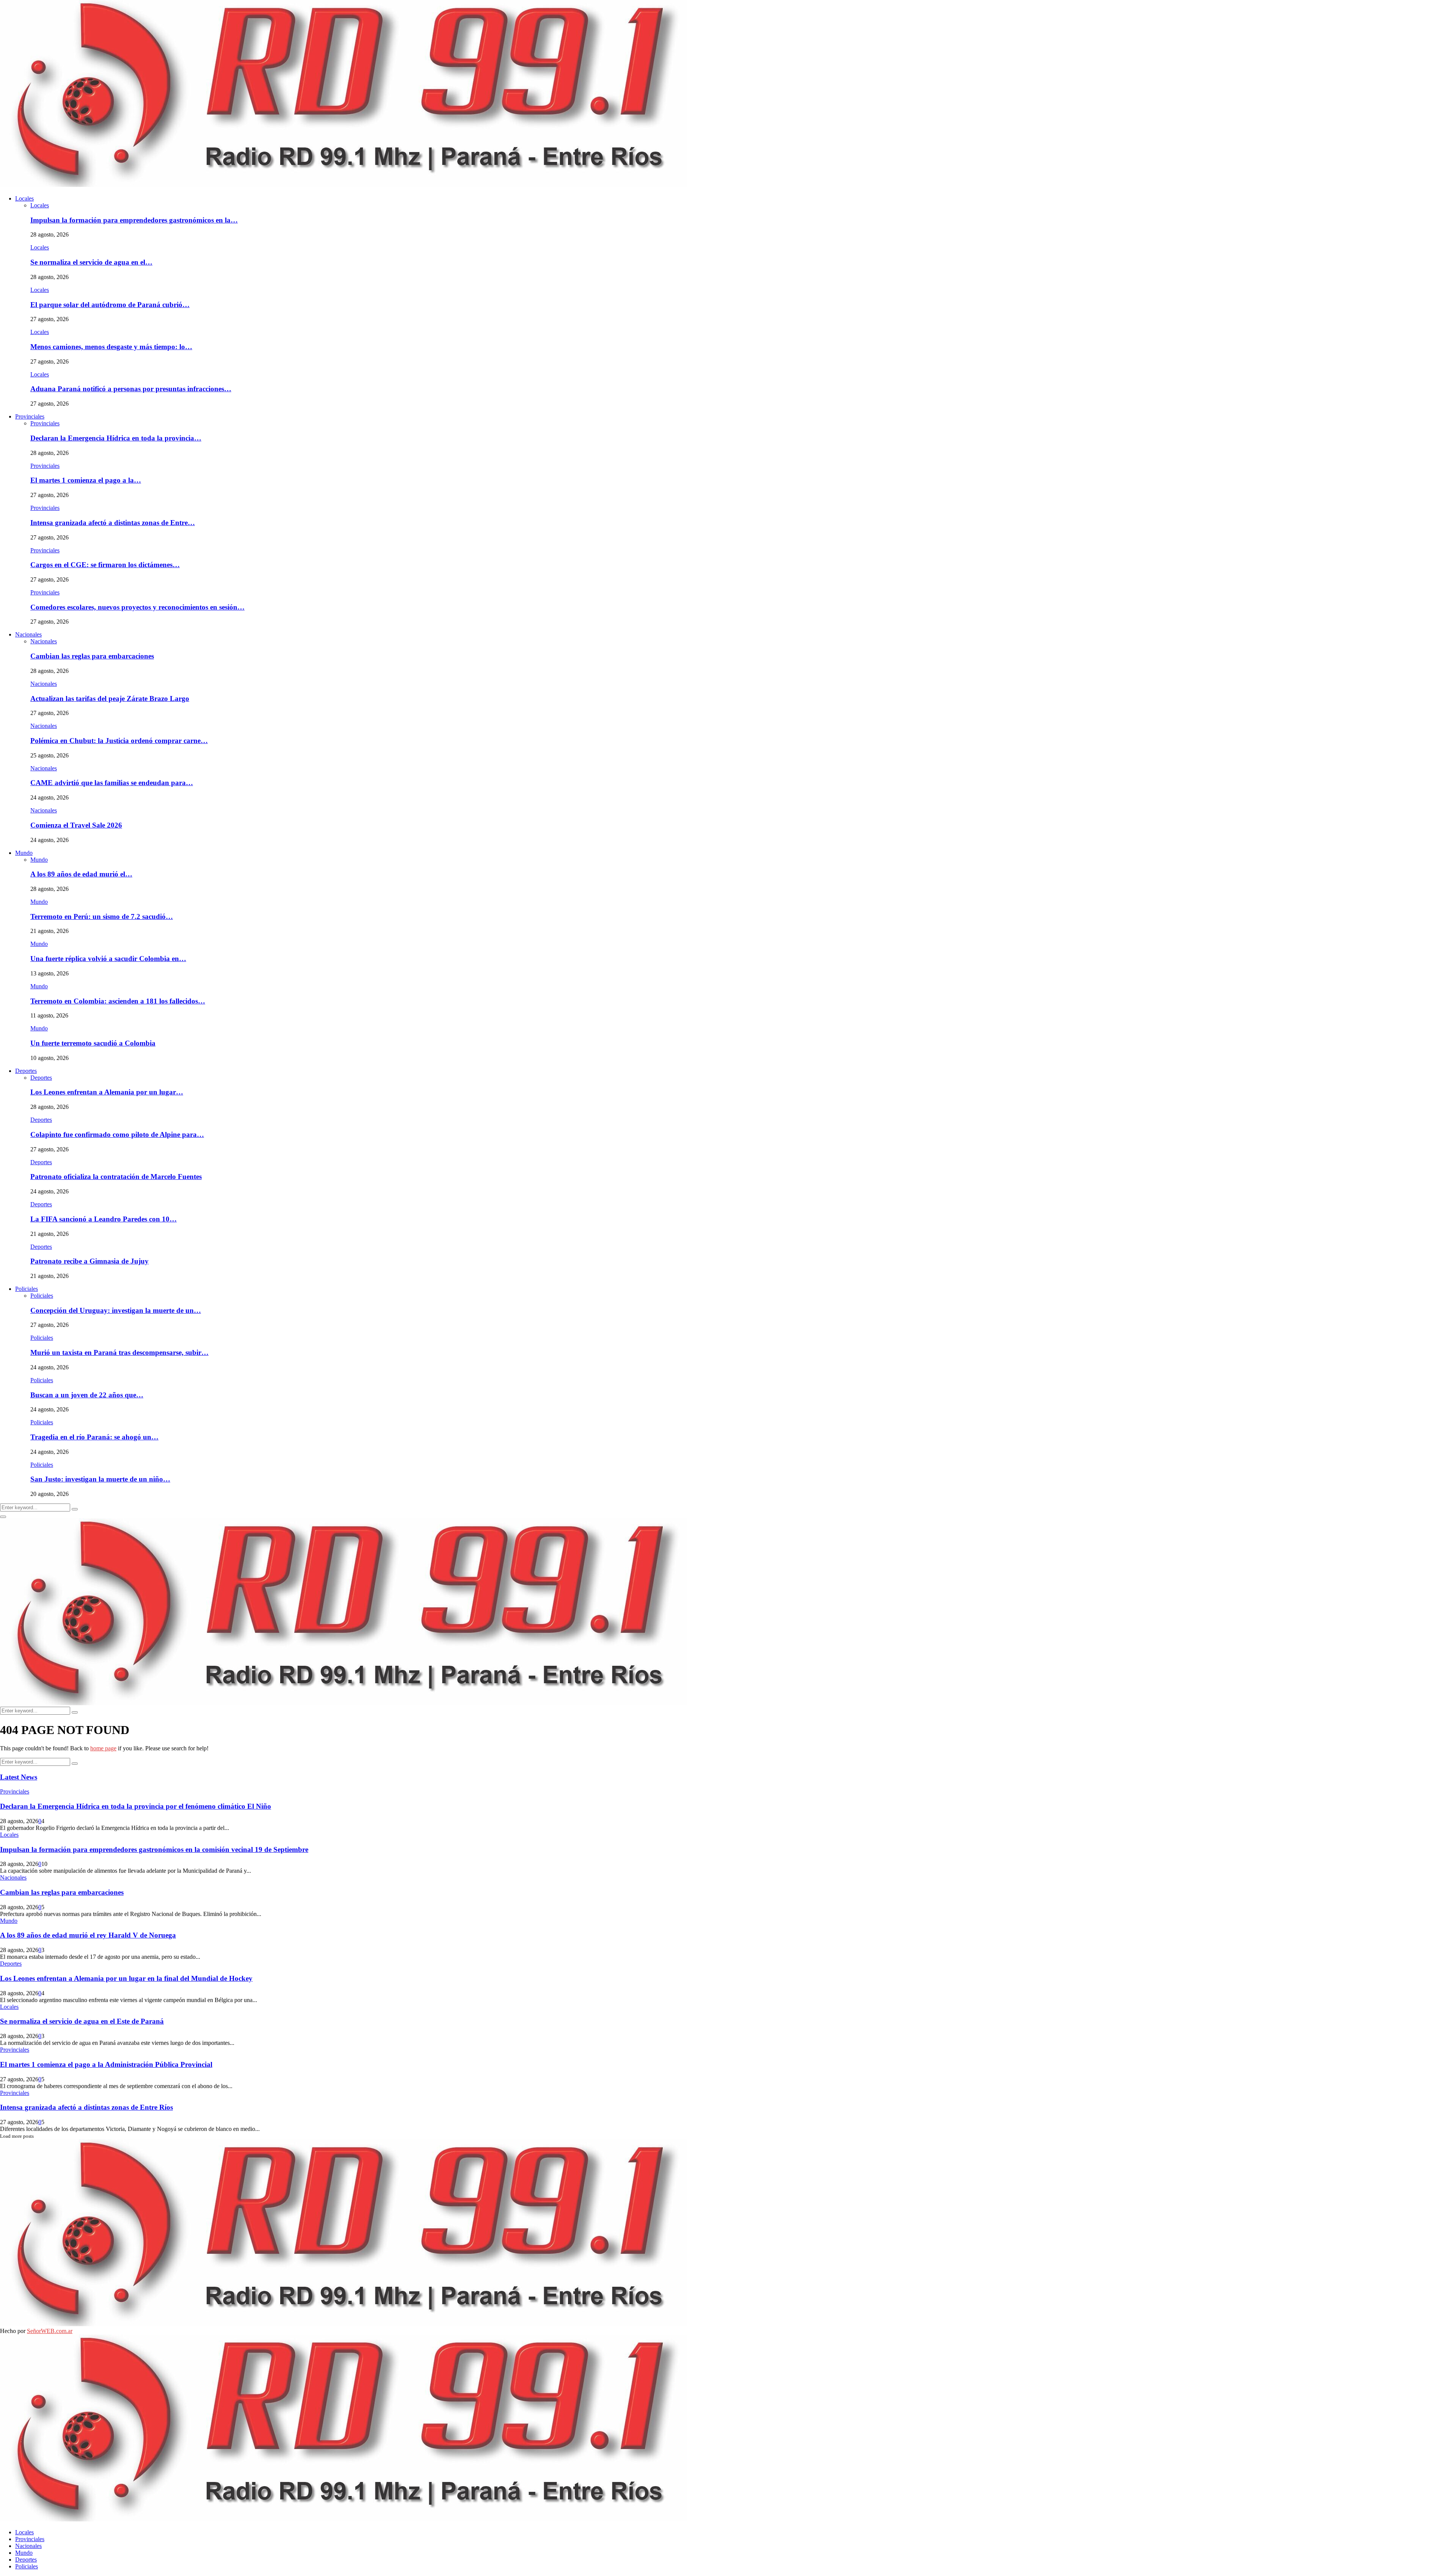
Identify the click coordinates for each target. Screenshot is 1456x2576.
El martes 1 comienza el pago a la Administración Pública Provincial (106, 2064)
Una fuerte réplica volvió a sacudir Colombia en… (108, 959)
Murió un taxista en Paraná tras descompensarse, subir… (119, 1352)
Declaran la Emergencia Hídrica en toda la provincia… (116, 438)
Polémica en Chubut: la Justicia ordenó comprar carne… (119, 741)
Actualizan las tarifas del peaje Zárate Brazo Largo (110, 698)
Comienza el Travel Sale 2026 (76, 825)
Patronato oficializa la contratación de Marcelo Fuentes (116, 1177)
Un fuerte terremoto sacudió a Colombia (93, 1043)
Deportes (26, 1071)
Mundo (24, 853)
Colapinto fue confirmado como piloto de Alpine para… (117, 1134)
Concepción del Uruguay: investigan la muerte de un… (116, 1310)
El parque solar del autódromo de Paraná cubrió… (110, 305)
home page (103, 1748)
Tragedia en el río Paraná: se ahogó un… (94, 1437)
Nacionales (28, 634)
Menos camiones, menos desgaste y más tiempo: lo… (111, 347)
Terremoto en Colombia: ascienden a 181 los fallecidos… (118, 1001)
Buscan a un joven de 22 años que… (87, 1395)
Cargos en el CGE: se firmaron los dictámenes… (105, 565)
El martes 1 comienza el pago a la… (86, 480)
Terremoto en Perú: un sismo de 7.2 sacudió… (102, 916)
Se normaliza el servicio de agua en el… (91, 262)
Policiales (27, 1289)
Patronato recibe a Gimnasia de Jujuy (89, 1261)
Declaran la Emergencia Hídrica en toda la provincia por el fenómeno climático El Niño (136, 1806)
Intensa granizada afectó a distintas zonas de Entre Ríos (86, 2107)
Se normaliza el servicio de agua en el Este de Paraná (82, 2021)
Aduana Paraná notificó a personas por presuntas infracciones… (131, 389)
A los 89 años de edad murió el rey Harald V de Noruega (88, 1935)
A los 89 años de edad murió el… (81, 874)
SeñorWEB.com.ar (50, 2331)
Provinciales (30, 416)
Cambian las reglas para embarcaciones (92, 656)
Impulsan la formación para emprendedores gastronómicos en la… (134, 220)
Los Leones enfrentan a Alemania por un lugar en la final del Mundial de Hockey (126, 1978)
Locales (24, 198)
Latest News (19, 1777)
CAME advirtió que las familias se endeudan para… (112, 783)
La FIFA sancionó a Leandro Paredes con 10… (104, 1219)
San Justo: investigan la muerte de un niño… (100, 1479)
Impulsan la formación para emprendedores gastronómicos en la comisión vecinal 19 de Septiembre (154, 1849)
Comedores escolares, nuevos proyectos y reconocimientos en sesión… (137, 607)
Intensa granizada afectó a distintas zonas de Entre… (113, 523)
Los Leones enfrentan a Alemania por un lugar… (107, 1092)
